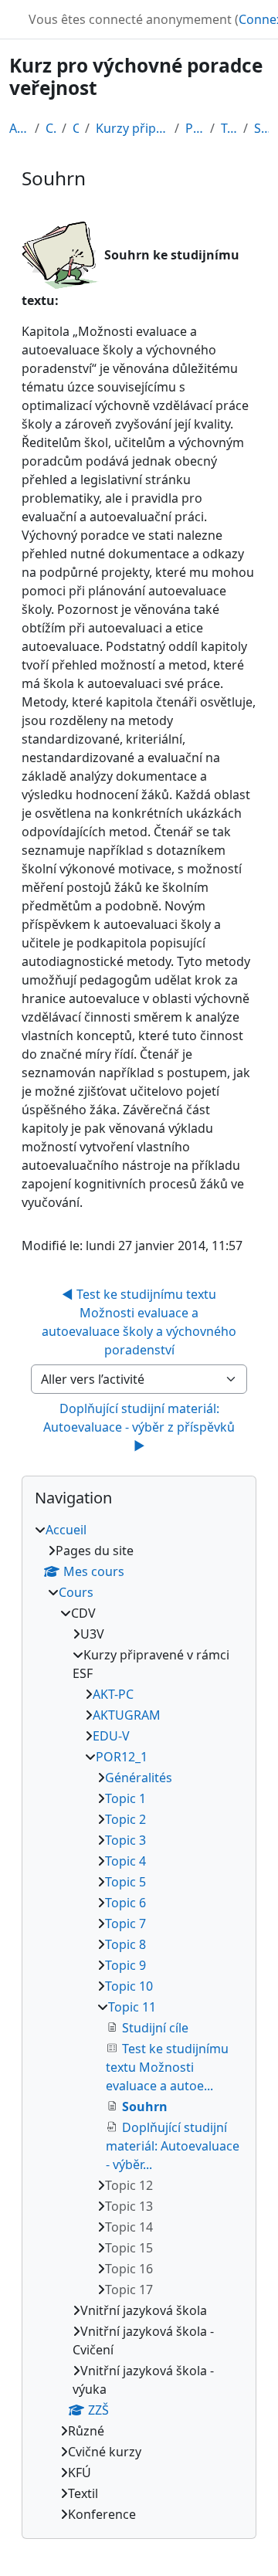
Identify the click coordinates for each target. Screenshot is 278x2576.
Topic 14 (129, 2227)
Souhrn (261, 128)
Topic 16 (129, 2269)
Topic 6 (125, 1903)
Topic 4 (125, 1861)
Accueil (19, 128)
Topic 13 (129, 2206)
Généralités (139, 1778)
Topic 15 (129, 2248)
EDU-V (111, 1736)
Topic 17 (129, 2290)
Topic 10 (129, 1986)
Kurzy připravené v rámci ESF (132, 128)
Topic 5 (125, 1882)
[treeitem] (139, 2022)
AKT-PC (113, 1694)
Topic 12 (129, 2185)
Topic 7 (125, 1924)
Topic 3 (125, 1840)
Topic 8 (125, 1944)
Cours (51, 128)
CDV (75, 128)
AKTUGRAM (127, 1715)
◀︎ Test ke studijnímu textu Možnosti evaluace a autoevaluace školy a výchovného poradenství (141, 1322)
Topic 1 (125, 1798)
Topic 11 (229, 128)
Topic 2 (125, 1819)
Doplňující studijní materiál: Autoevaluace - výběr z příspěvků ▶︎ (141, 1427)
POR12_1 (195, 128)
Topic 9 (125, 1965)
